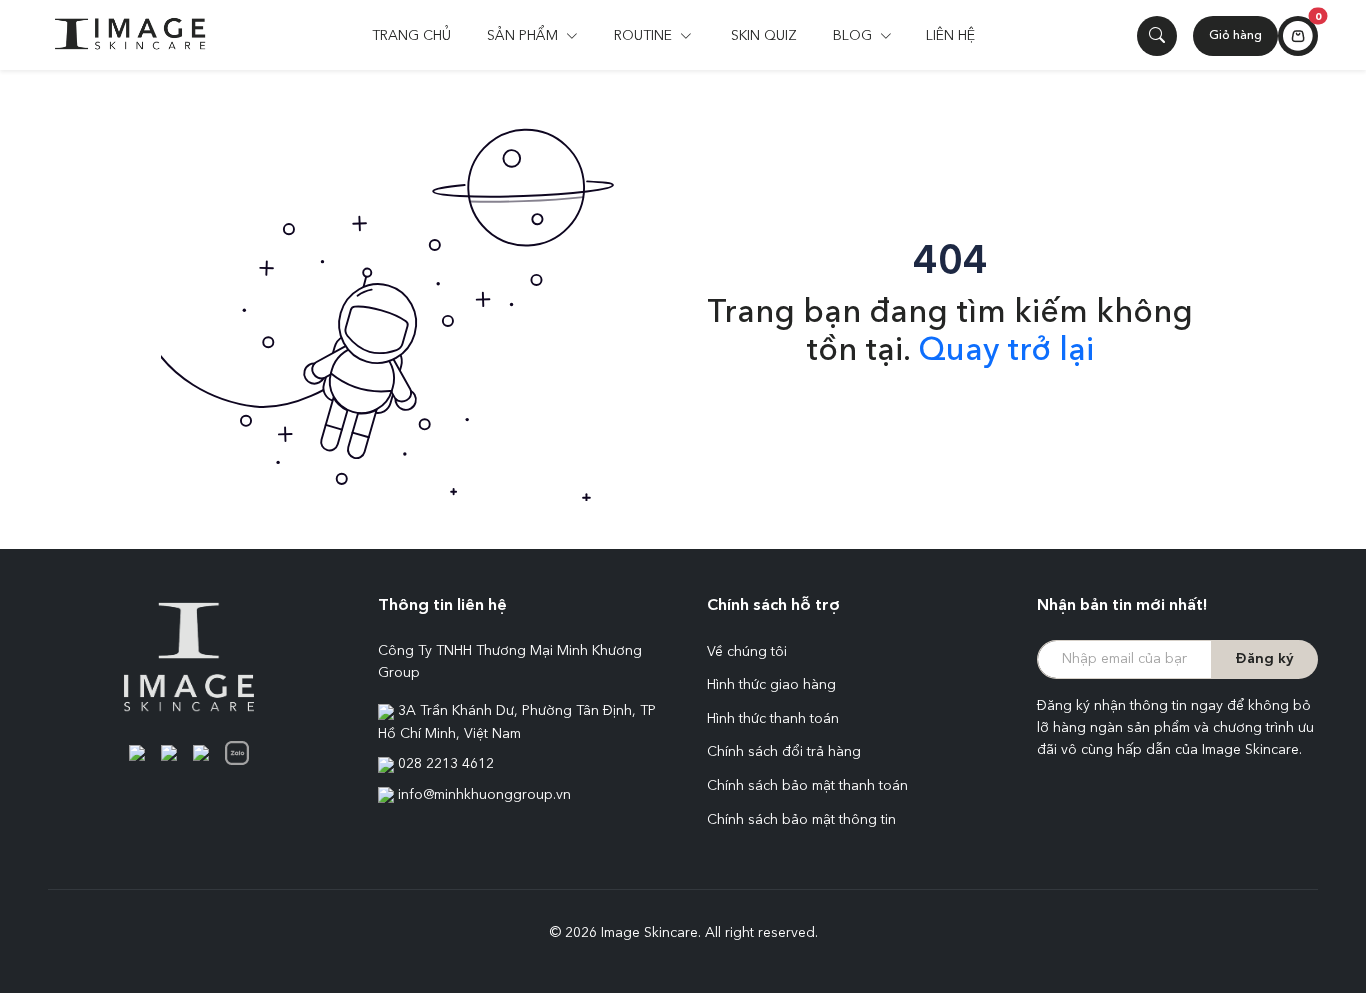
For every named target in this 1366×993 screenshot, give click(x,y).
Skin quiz (764, 36)
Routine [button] (645, 36)
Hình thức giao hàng (771, 685)
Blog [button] (854, 36)
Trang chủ (411, 36)
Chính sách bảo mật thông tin (801, 820)
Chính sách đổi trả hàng (784, 752)
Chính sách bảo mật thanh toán (807, 786)
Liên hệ (950, 36)
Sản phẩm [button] (524, 36)
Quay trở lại (1006, 352)
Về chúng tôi (747, 652)
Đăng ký (1264, 659)
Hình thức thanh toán (773, 719)
